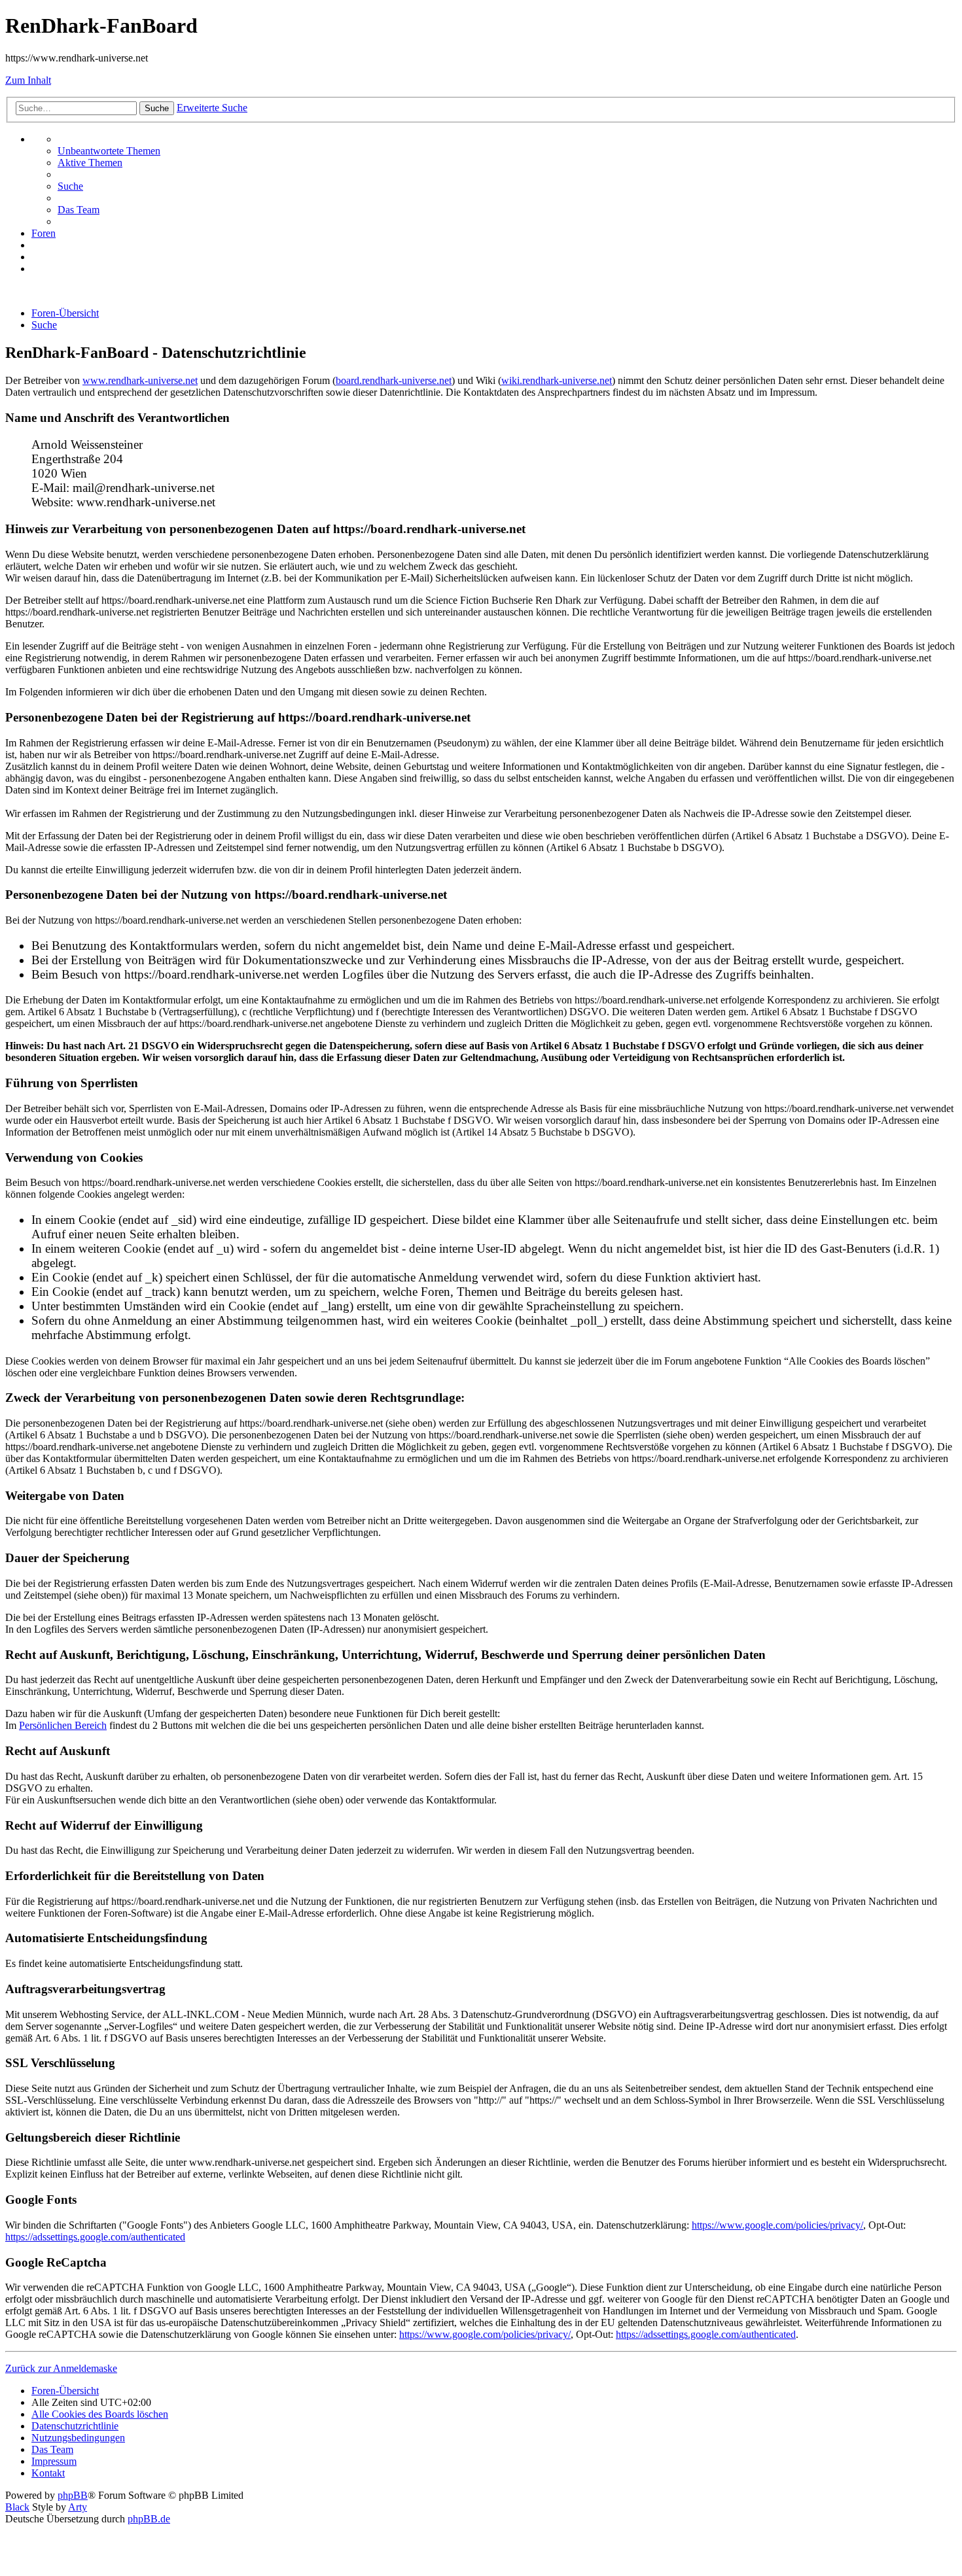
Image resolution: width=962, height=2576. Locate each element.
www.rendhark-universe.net (140, 380)
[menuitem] (109, 151)
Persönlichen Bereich (63, 1725)
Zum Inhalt (28, 80)
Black (17, 2507)
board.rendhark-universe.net (394, 380)
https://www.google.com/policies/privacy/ (777, 2225)
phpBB (73, 2495)
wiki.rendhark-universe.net (557, 380)
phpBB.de (149, 2519)
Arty (78, 2507)
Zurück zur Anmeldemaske (61, 2368)
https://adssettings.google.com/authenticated (95, 2237)
